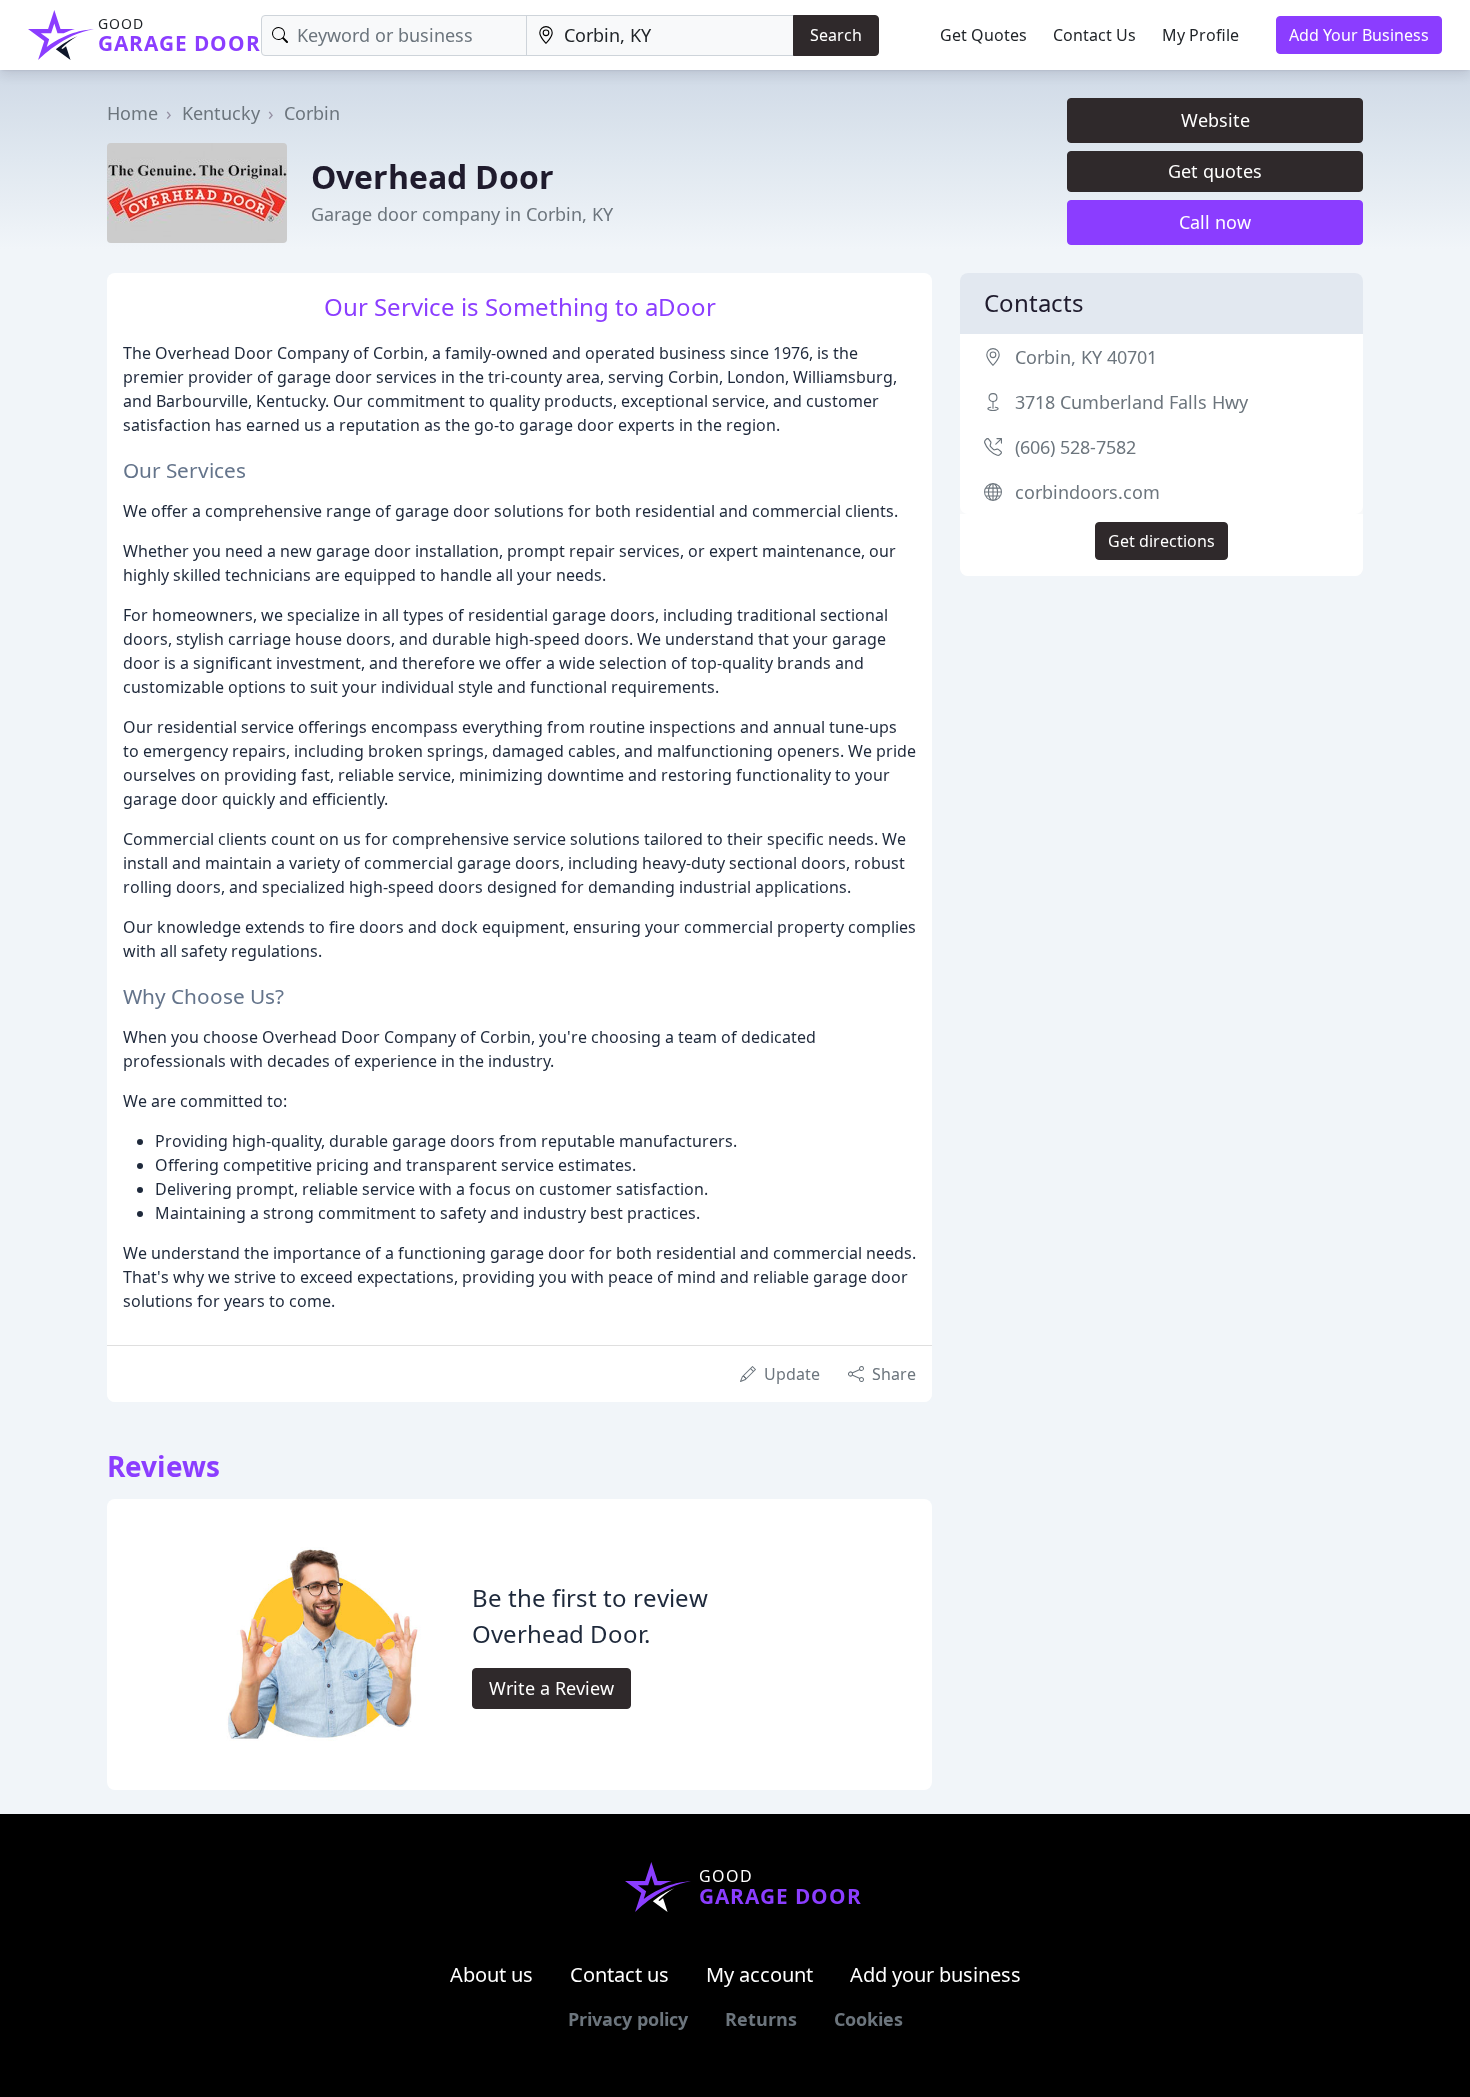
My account (759, 1974)
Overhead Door (432, 176)
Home (132, 113)
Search (836, 35)
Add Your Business (1359, 35)
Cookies (868, 2019)
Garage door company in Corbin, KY (462, 214)
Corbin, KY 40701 (1086, 357)
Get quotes (1215, 171)
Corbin (312, 113)
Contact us (619, 1974)
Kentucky (221, 113)
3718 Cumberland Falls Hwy (1131, 402)
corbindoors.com (1087, 492)
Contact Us (1094, 35)
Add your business (935, 1974)
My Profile (1200, 35)
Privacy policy (628, 2019)
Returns (761, 2019)
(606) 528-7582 (1075, 447)
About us (491, 1974)
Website (1215, 120)
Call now (1215, 222)
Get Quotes (983, 35)
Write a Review (551, 1688)
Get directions (1161, 541)
